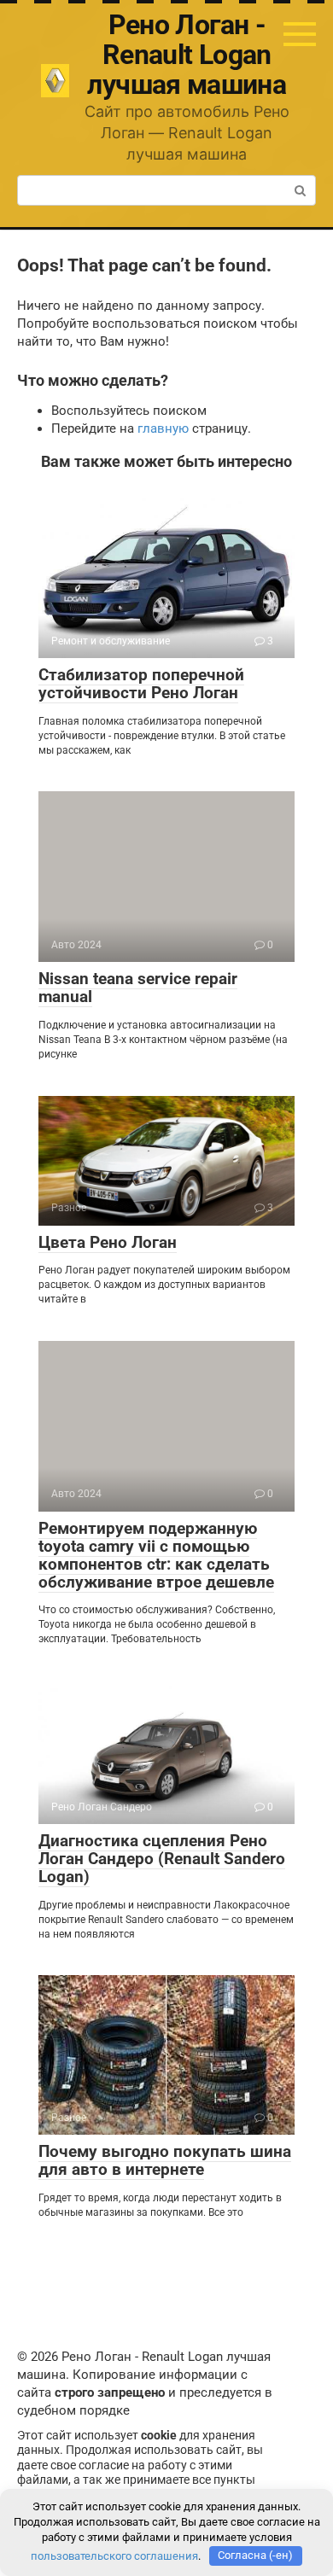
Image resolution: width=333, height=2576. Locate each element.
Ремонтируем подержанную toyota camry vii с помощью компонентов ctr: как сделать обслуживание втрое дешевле (156, 1555)
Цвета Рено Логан (108, 1242)
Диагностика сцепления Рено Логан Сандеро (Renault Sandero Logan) (162, 1859)
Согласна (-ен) (255, 2555)
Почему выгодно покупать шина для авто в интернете (165, 2160)
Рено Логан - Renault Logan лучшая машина (187, 55)
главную (163, 428)
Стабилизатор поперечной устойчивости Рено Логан (141, 684)
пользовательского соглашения (114, 2555)
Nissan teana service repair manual (138, 988)
